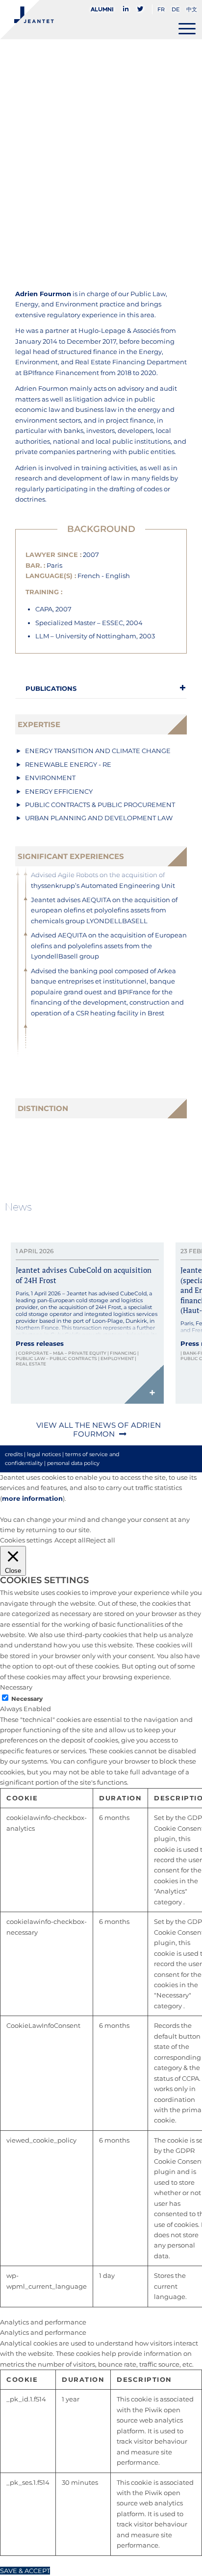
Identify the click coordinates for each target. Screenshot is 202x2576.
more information (32, 1498)
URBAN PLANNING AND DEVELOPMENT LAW (99, 818)
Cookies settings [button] (26, 1540)
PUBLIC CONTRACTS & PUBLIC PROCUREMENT (100, 805)
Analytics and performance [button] (43, 2322)
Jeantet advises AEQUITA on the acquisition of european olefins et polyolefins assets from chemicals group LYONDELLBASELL (104, 910)
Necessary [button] (16, 1687)
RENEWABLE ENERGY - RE (68, 764)
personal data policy (73, 1463)
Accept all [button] (70, 1540)
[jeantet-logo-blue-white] (81, 20)
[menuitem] (105, 9)
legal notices (44, 1454)
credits (14, 1454)
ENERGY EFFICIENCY (59, 791)
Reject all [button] (101, 1540)
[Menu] (187, 28)
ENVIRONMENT (50, 778)
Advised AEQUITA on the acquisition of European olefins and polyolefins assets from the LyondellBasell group (109, 946)
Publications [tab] (51, 688)
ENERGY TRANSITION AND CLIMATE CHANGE (98, 751)
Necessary (27, 1699)
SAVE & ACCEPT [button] (25, 2571)
